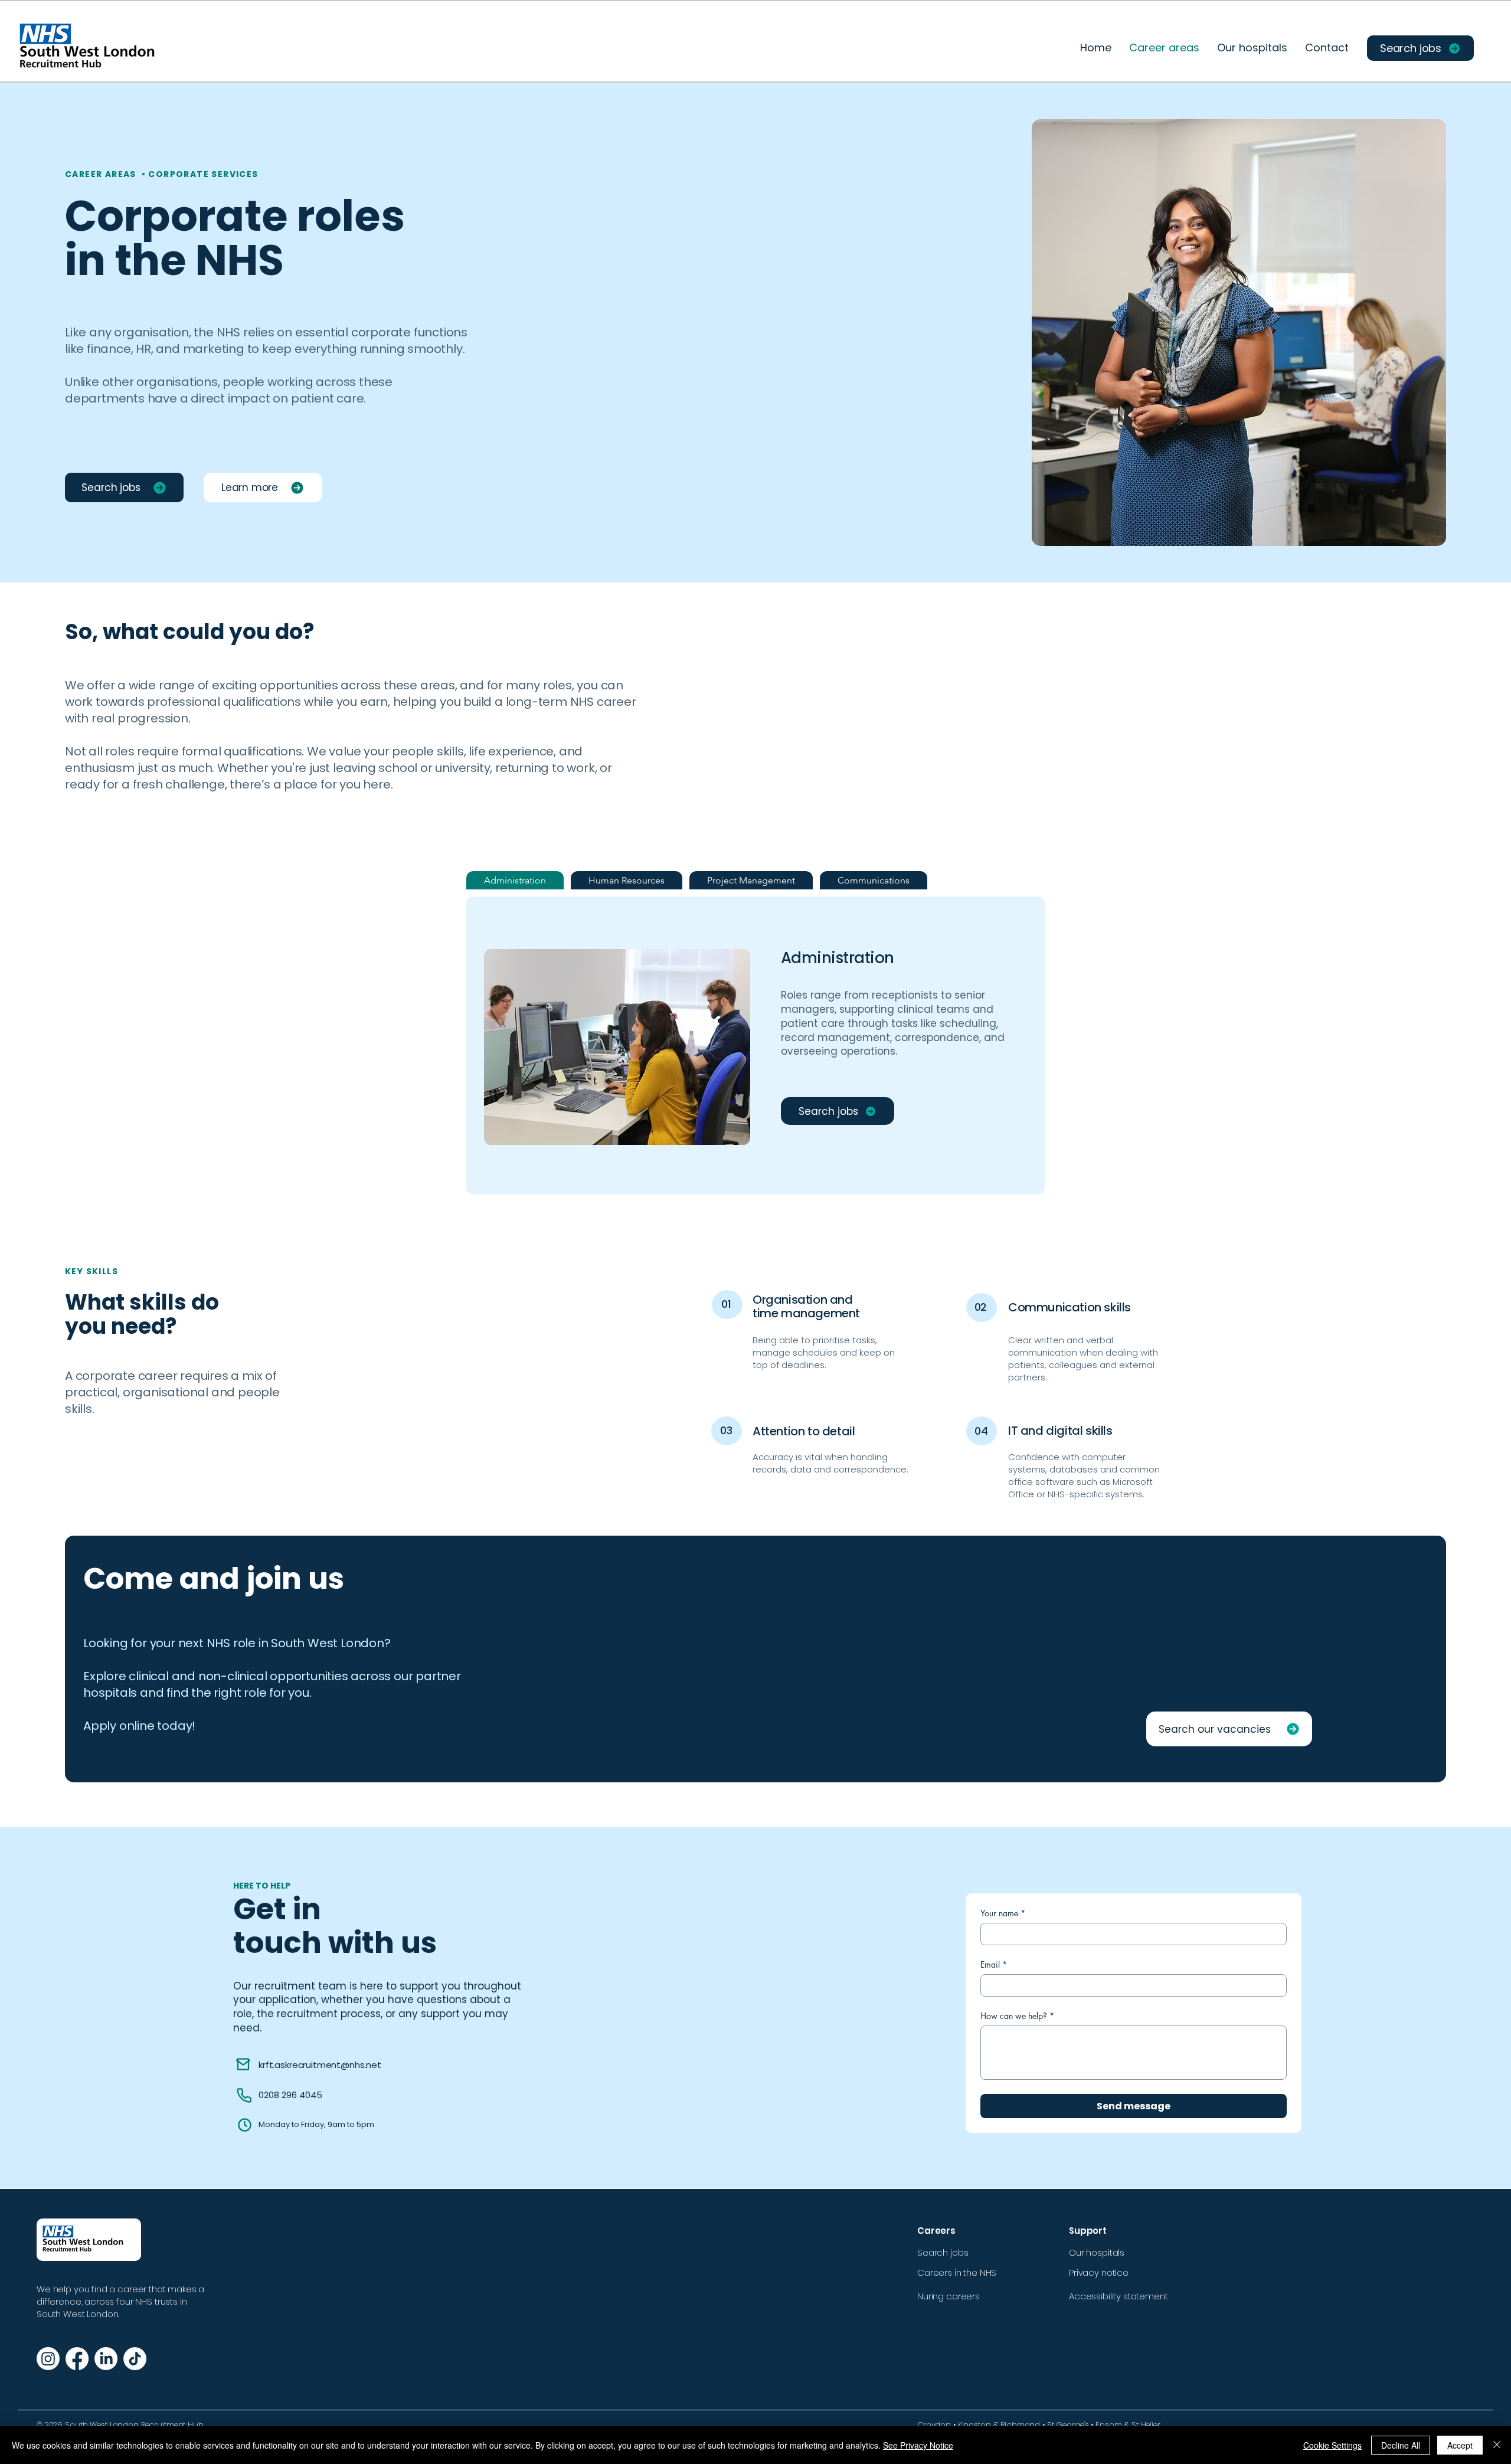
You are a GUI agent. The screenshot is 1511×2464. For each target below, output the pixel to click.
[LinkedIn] (106, 2359)
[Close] (1497, 2445)
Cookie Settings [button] (1332, 2445)
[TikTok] (135, 2359)
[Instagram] (48, 2359)
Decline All (1401, 2445)
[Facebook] (77, 2359)
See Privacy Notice (918, 2445)
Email (994, 1964)
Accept (1460, 2445)
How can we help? (1017, 2016)
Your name (1003, 1913)
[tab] (515, 880)
